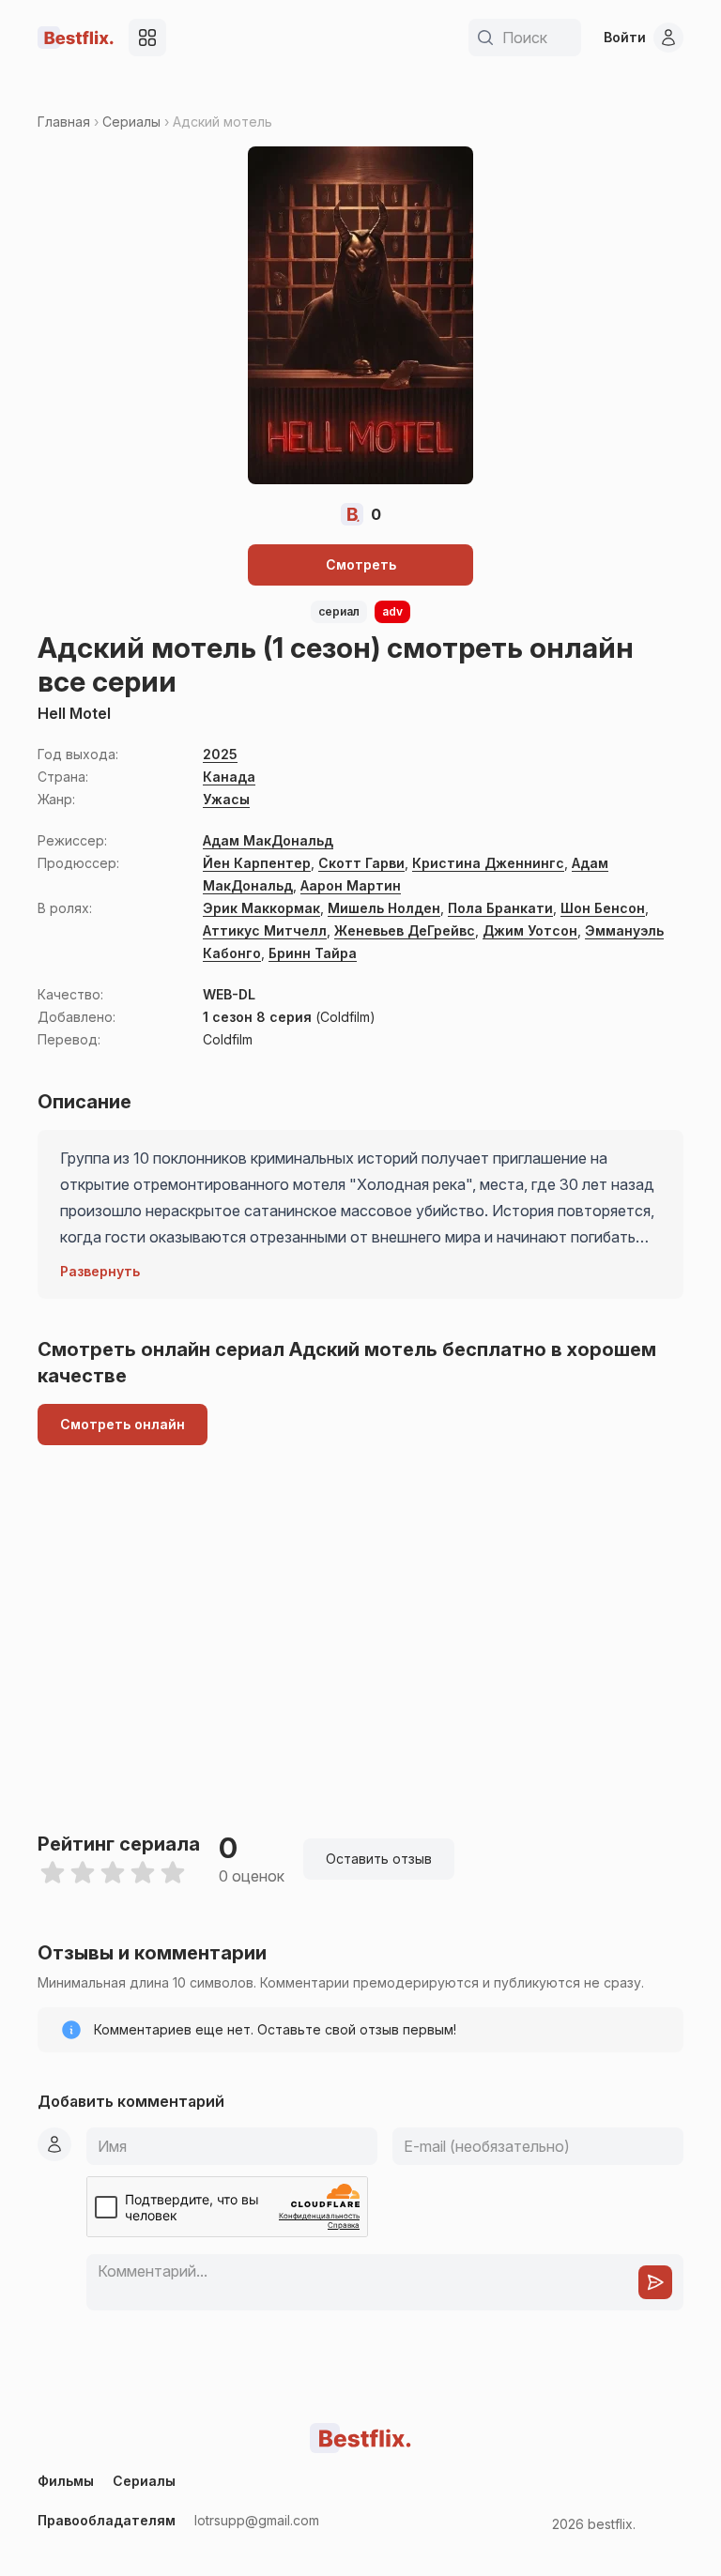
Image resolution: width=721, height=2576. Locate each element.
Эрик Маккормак (261, 908)
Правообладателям (107, 2520)
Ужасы (226, 799)
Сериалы (131, 122)
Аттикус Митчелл (265, 930)
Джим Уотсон (530, 930)
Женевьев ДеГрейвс (405, 930)
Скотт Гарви (361, 863)
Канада (229, 777)
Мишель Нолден (384, 908)
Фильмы (66, 2481)
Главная (64, 122)
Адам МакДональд (268, 840)
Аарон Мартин (351, 885)
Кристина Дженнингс (488, 863)
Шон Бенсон (603, 908)
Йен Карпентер (257, 863)
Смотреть (361, 564)
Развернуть (100, 1271)
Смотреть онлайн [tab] (123, 1424)
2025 (220, 754)
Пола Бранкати (500, 908)
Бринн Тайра (313, 953)
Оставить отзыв (379, 1859)
